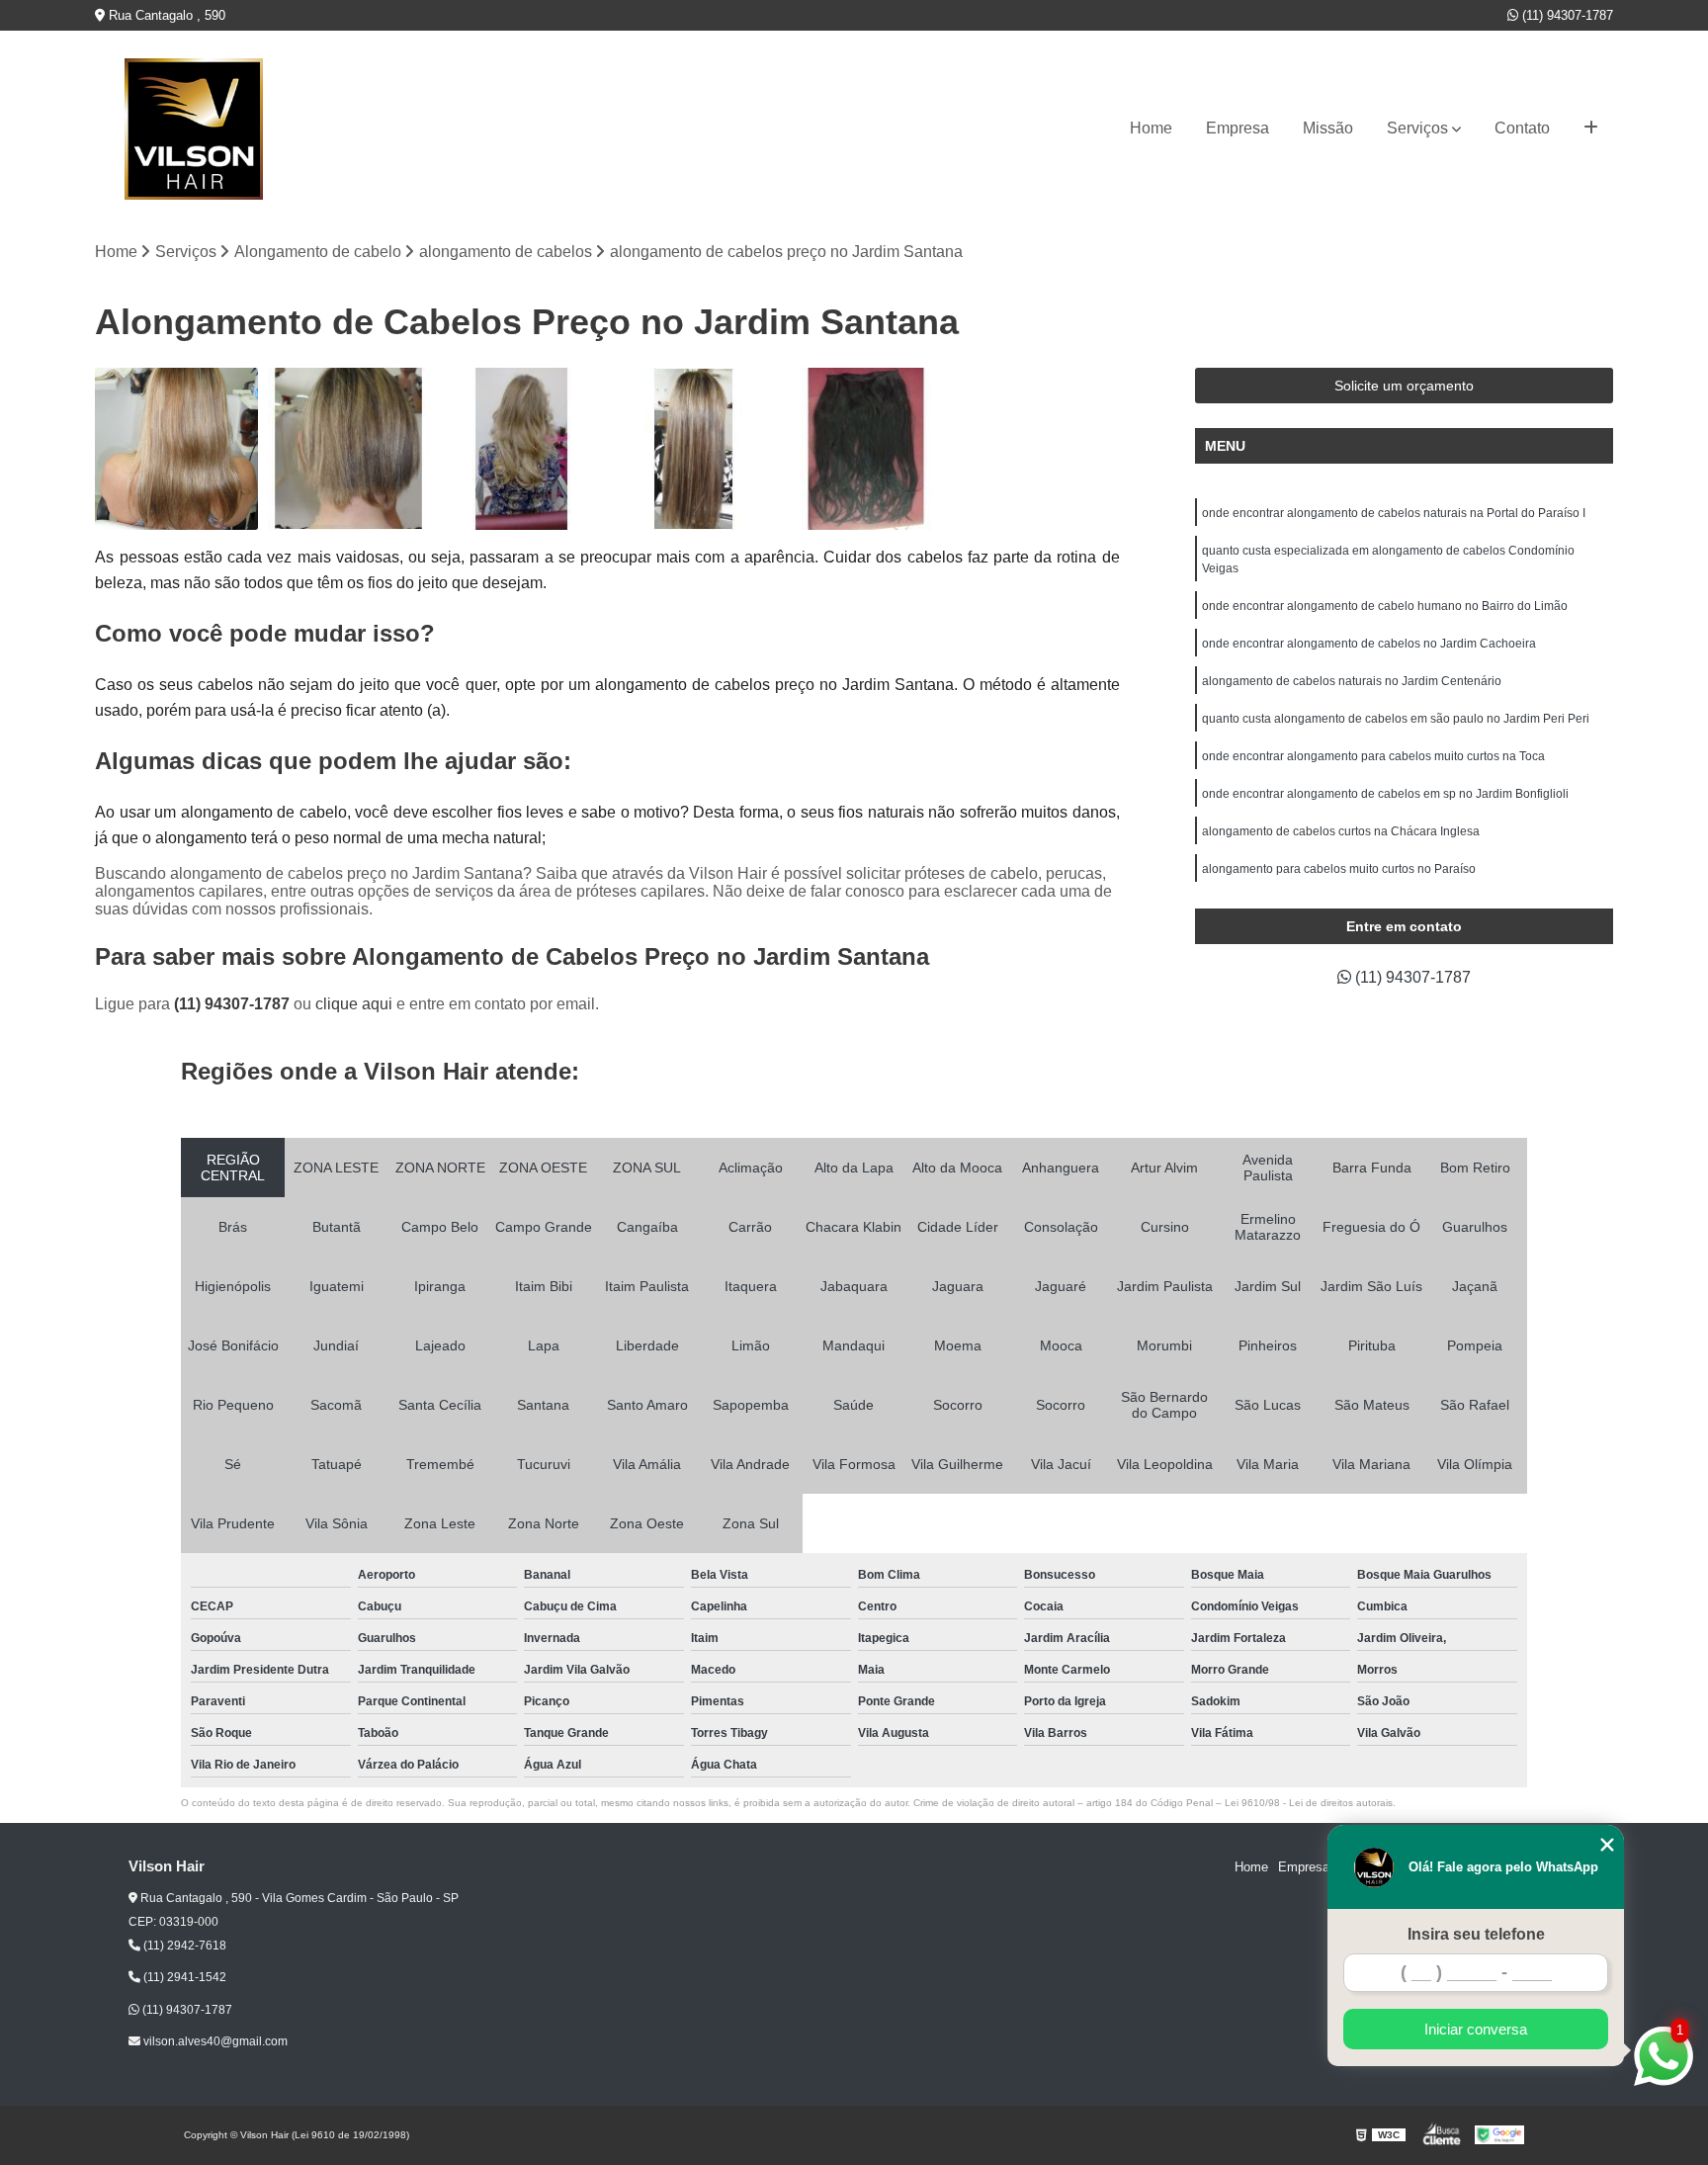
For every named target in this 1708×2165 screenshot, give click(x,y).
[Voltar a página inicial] (194, 129)
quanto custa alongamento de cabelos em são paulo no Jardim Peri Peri (1396, 719)
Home (1151, 128)
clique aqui (354, 1004)
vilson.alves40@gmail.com (214, 2041)
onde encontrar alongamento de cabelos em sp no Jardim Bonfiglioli (1385, 794)
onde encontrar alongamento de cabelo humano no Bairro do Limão (1385, 606)
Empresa (1238, 128)
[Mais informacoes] (1591, 129)
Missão (1328, 128)
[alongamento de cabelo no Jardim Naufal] (176, 449)
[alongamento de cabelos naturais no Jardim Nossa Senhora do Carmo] (521, 449)
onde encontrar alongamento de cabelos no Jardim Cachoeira (1369, 644)
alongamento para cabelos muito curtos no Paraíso (1339, 869)
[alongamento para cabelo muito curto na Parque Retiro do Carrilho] (694, 449)
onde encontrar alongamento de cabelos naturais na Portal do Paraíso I (1394, 513)
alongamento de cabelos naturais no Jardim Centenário (1352, 681)
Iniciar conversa (1476, 2029)
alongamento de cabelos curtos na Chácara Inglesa (1341, 831)
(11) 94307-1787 (1566, 15)
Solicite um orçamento (1404, 386)
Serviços (1417, 128)
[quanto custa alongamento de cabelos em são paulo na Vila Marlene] (866, 449)
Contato (1522, 128)
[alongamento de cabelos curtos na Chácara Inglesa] (349, 449)
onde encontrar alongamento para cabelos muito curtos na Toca (1373, 756)
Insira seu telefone (1476, 1934)
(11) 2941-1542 (183, 1977)
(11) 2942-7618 (183, 1946)
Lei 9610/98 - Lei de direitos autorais (1309, 1803)
